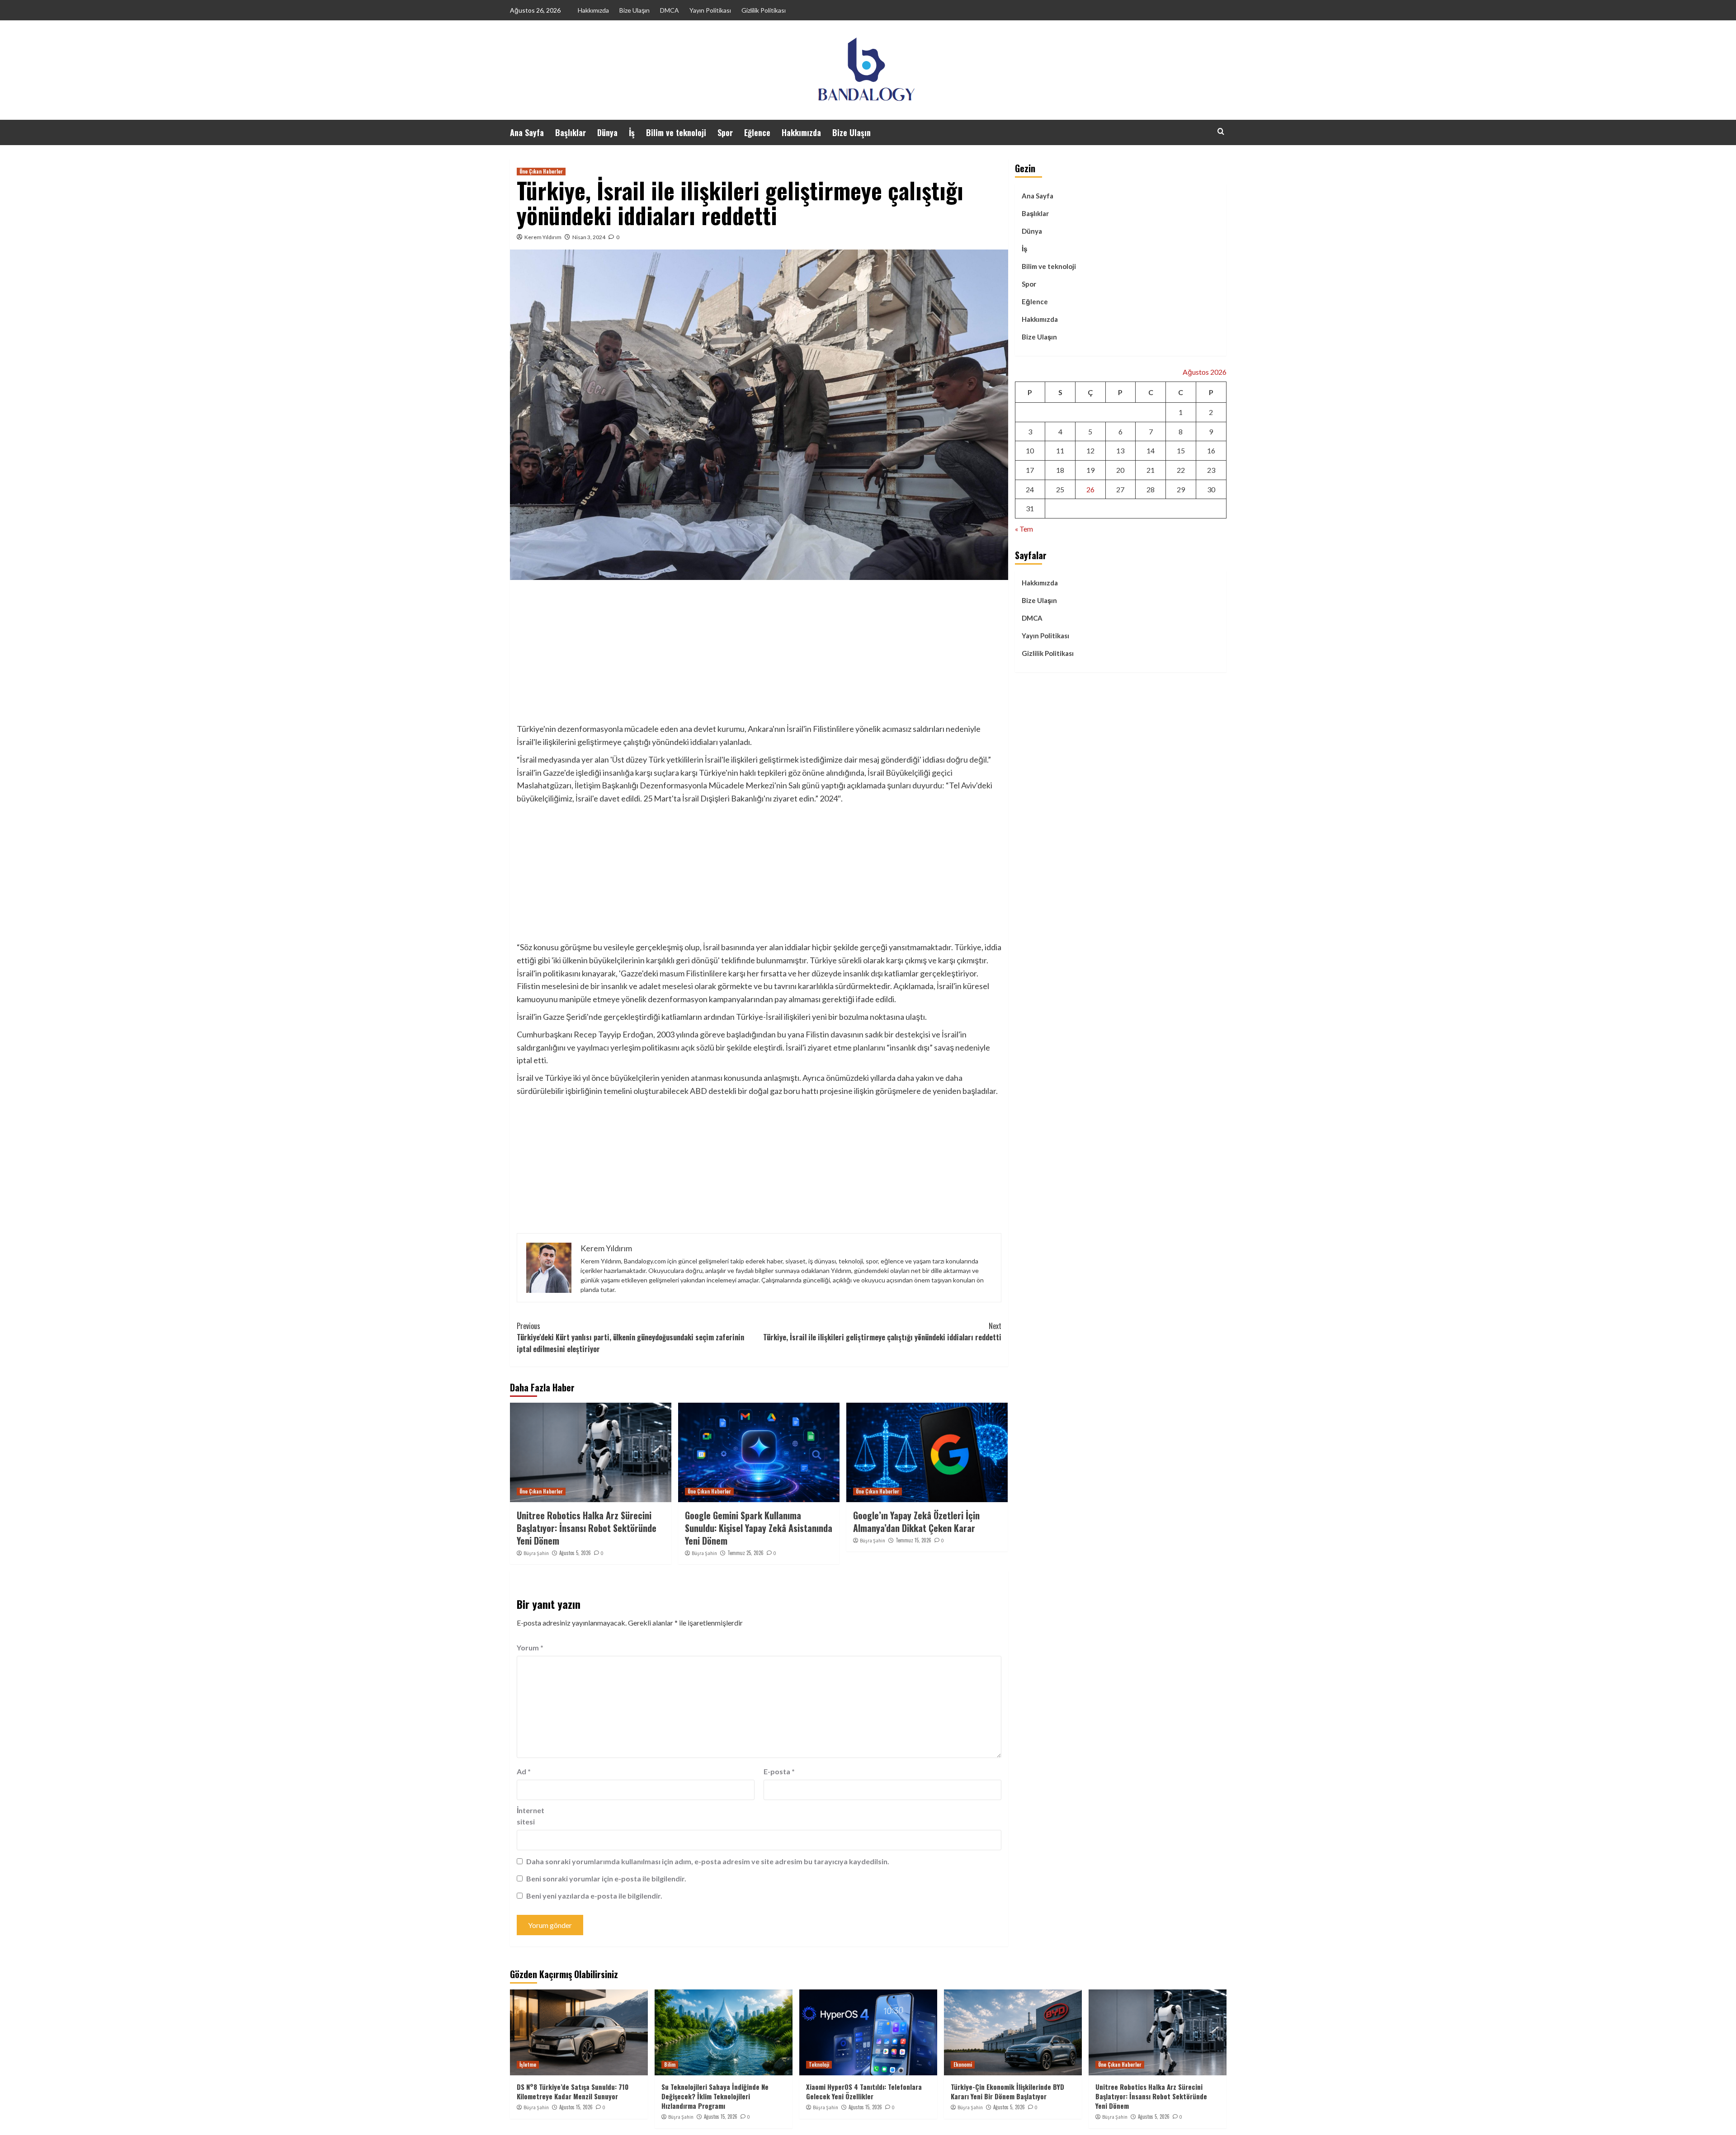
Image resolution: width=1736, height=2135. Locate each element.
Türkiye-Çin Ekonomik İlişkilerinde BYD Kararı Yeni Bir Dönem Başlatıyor (1007, 2091)
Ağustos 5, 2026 (575, 1553)
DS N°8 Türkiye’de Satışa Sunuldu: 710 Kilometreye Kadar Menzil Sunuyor (573, 2091)
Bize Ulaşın (634, 10)
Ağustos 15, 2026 (576, 2107)
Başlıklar (571, 132)
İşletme (528, 2064)
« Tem (1024, 529)
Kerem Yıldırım (543, 237)
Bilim (670, 2064)
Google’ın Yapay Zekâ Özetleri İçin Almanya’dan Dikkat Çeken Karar (916, 1522)
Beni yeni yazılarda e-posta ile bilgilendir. (594, 1896)
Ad (524, 1771)
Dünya (607, 132)
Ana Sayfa (527, 132)
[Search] (1221, 131)
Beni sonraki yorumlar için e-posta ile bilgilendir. (606, 1878)
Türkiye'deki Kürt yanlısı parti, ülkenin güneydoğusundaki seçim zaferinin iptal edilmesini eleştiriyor (630, 1337)
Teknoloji (819, 2064)
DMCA (670, 10)
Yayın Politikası (710, 10)
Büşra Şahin (536, 1553)
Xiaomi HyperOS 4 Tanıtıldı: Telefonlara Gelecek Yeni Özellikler (864, 2091)
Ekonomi (963, 2064)
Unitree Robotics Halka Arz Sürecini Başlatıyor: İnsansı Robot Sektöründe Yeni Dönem (587, 1528)
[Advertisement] (759, 655)
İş (632, 132)
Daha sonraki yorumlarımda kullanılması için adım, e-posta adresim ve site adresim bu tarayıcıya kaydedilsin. (708, 1861)
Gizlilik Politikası (764, 10)
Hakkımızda (593, 10)
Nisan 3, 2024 (589, 237)
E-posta (779, 1771)
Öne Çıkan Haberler (541, 171)
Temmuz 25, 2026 (745, 1553)
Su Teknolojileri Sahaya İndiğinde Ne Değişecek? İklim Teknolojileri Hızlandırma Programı (715, 2096)
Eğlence (757, 132)
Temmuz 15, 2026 (913, 1540)
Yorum (530, 1647)
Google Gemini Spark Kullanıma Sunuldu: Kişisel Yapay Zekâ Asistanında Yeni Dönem (759, 1528)
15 (1181, 450)
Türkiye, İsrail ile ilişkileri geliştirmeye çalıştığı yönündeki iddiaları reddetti (882, 1332)
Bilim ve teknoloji (676, 132)
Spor (725, 132)
